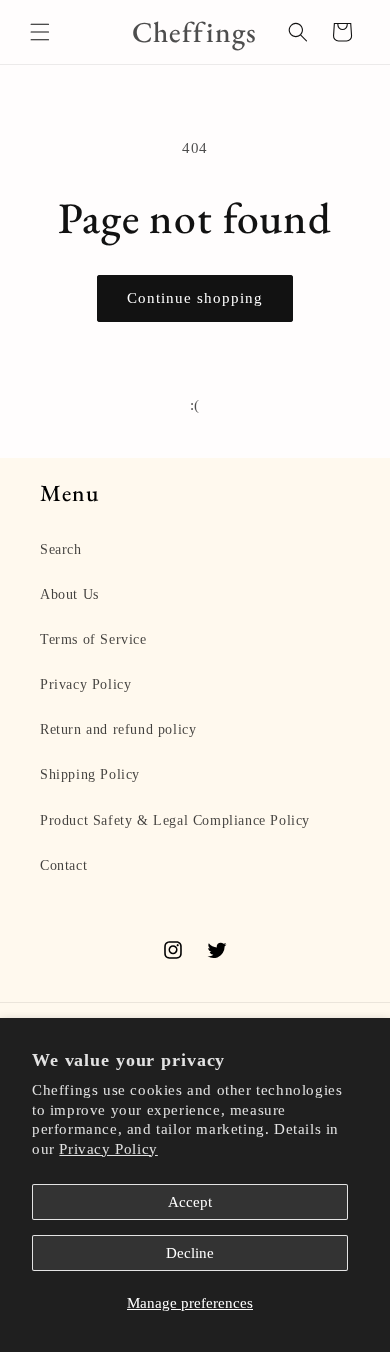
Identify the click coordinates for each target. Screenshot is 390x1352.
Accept (190, 1202)
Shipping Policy (90, 774)
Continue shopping (195, 298)
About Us (69, 594)
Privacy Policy (108, 1149)
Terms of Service (93, 639)
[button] (40, 32)
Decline (190, 1253)
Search (61, 549)
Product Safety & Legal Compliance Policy (175, 820)
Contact (63, 865)
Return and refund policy (118, 729)
